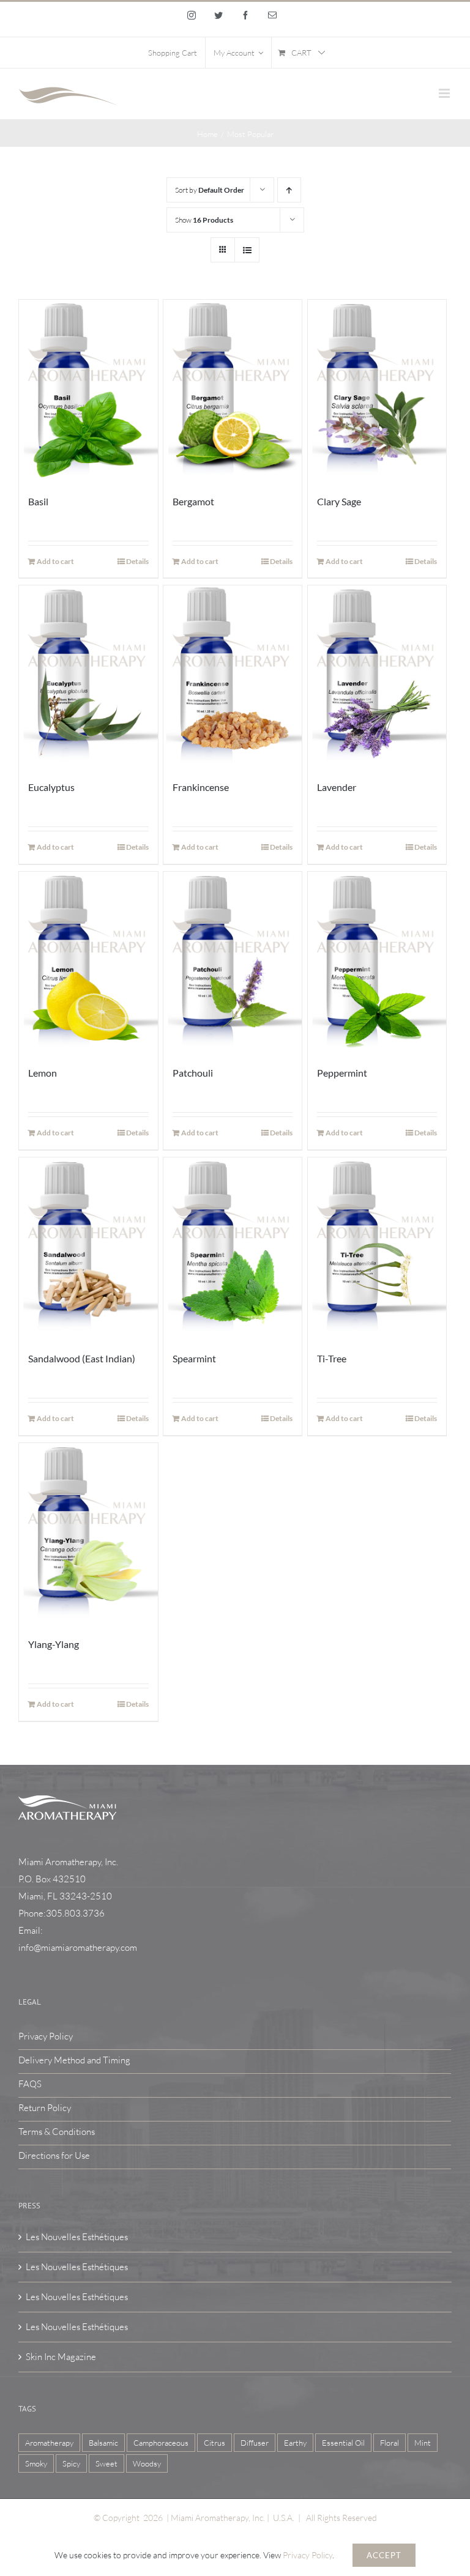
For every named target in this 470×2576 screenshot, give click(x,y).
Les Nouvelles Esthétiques (77, 2237)
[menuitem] (173, 53)
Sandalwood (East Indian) (82, 1358)
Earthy (295, 2443)
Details (137, 561)
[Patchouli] (233, 962)
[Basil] (88, 390)
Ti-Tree (332, 1358)
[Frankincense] (233, 676)
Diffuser (255, 2443)
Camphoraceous (161, 2443)
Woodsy (147, 2463)
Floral (390, 2443)
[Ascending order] (289, 190)
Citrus (214, 2443)
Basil (38, 501)
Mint (423, 2443)
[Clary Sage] (377, 390)
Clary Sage (339, 501)
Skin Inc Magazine (61, 2357)
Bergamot (193, 501)
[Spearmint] (233, 1248)
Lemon (43, 1073)
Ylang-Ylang (54, 1644)
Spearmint (194, 1358)
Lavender (337, 787)
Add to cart (55, 561)
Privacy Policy (308, 2555)
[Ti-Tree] (377, 1248)
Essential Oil (343, 2443)
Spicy (71, 2463)
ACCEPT (384, 2555)
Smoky (36, 2463)
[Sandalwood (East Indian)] (88, 1248)
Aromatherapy (49, 2443)
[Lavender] (377, 676)
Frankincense (201, 787)
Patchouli (193, 1073)
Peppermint (342, 1073)
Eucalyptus (51, 787)
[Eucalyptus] (88, 676)
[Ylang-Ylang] (88, 1533)
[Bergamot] (233, 390)
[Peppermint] (377, 962)
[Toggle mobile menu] (445, 93)
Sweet (106, 2463)
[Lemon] (88, 962)
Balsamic (103, 2443)
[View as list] (247, 250)
